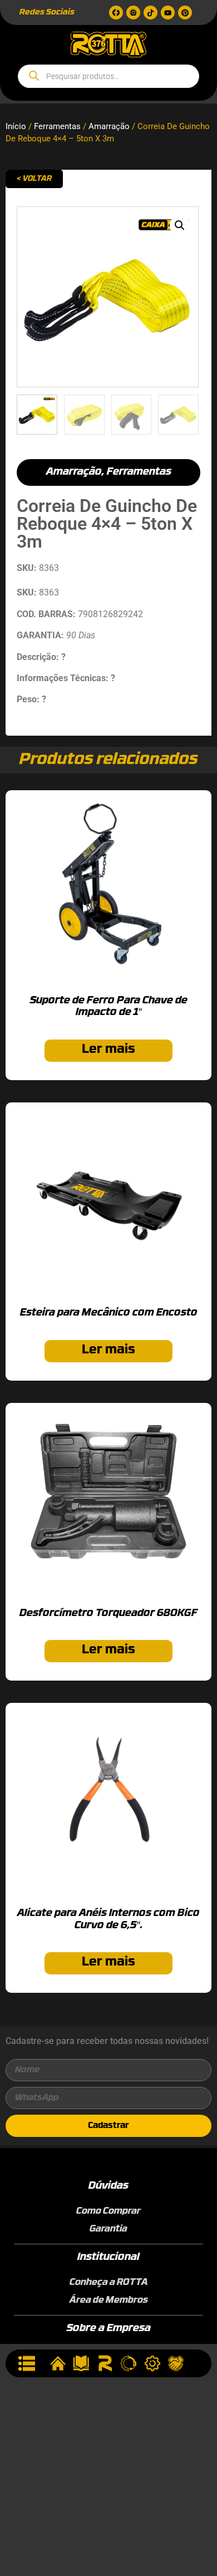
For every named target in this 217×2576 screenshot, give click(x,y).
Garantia (108, 2229)
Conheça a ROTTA (109, 2283)
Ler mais (108, 1050)
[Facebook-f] (116, 13)
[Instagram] (133, 13)
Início (16, 126)
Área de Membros (109, 2301)
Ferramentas (57, 126)
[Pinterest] (185, 13)
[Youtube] (168, 13)
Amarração (109, 126)
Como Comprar (108, 2211)
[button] (180, 225)
